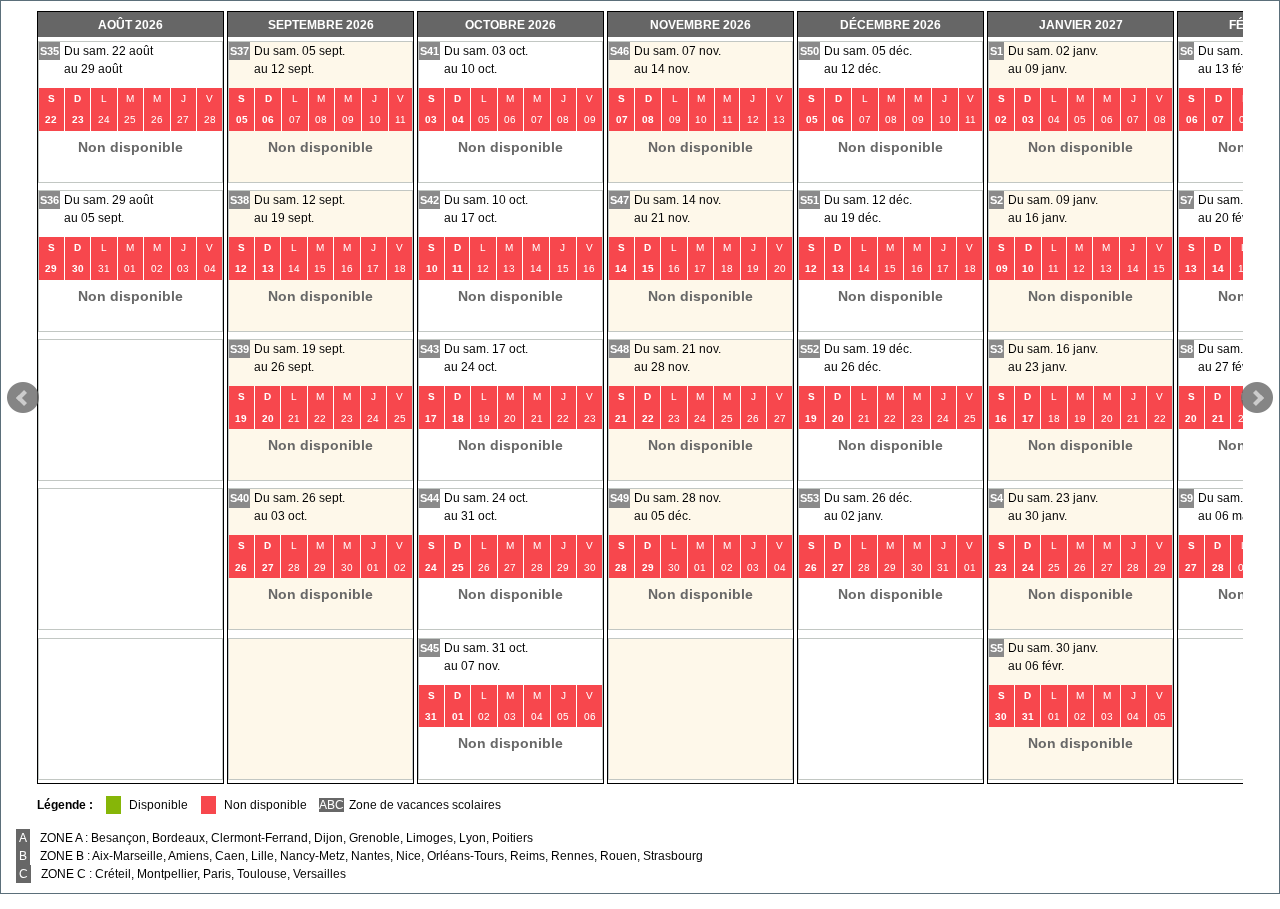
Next (1257, 398)
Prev (23, 398)
